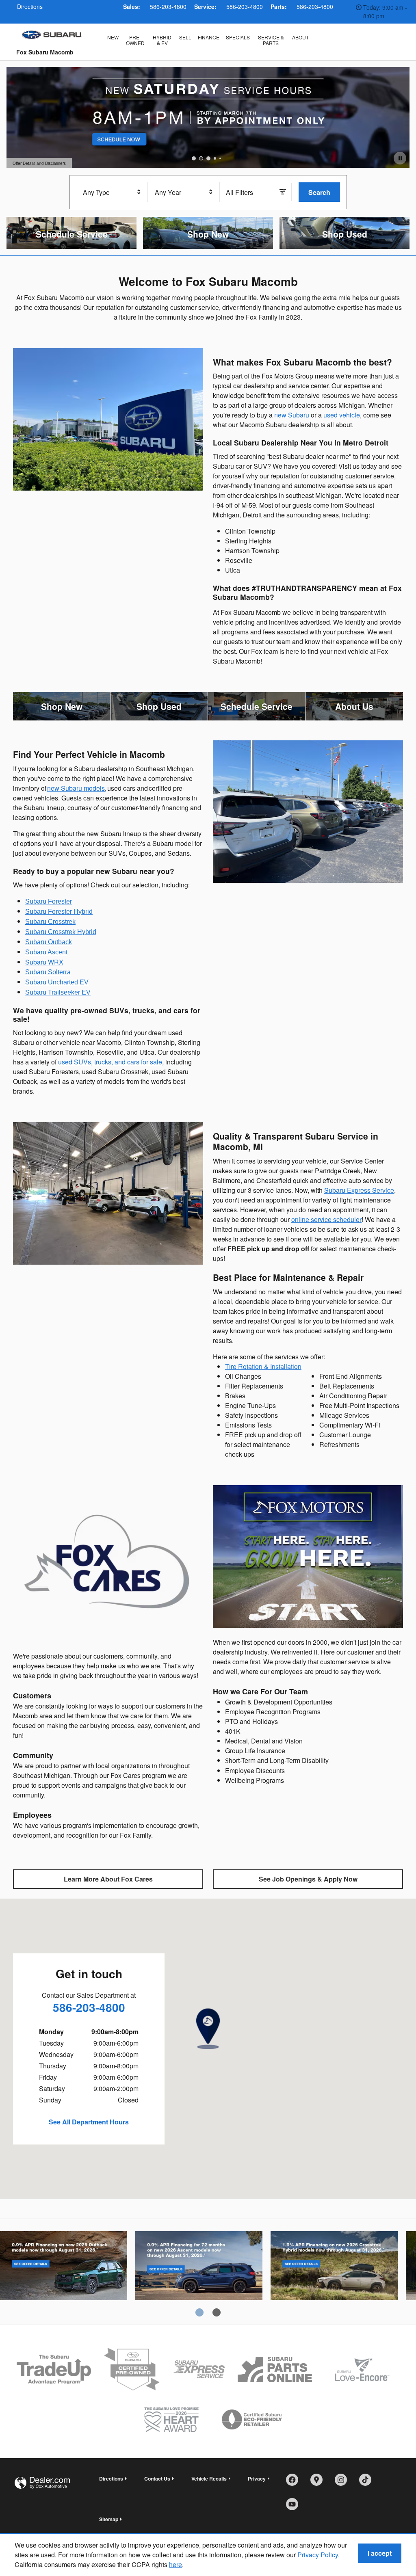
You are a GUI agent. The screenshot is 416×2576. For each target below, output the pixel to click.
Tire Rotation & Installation (263, 1366)
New (113, 37)
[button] (71, 233)
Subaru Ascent (46, 952)
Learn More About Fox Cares (108, 1879)
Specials (238, 37)
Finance (209, 37)
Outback (64, 2274)
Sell (185, 37)
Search (319, 192)
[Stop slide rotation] (400, 158)
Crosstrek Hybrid (334, 2274)
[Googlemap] (319, 2483)
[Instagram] (344, 2483)
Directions (111, 2479)
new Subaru (292, 415)
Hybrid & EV (162, 40)
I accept (380, 2553)
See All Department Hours (89, 2122)
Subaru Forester (49, 901)
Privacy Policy (318, 2555)
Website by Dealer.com (42, 2483)
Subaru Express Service (359, 1190)
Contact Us (157, 2479)
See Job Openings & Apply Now (308, 1879)
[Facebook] (295, 2483)
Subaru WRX (44, 962)
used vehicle (342, 415)
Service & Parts (271, 40)
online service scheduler (326, 1219)
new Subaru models (76, 788)
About (300, 37)
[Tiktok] (368, 2483)
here (175, 2564)
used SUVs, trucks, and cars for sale (110, 1062)
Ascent (199, 2274)
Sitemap (109, 2519)
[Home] (52, 35)
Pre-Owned (135, 40)
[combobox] (112, 192)
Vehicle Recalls (209, 2479)
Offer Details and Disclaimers (39, 164)
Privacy (257, 2479)
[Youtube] (295, 2507)
